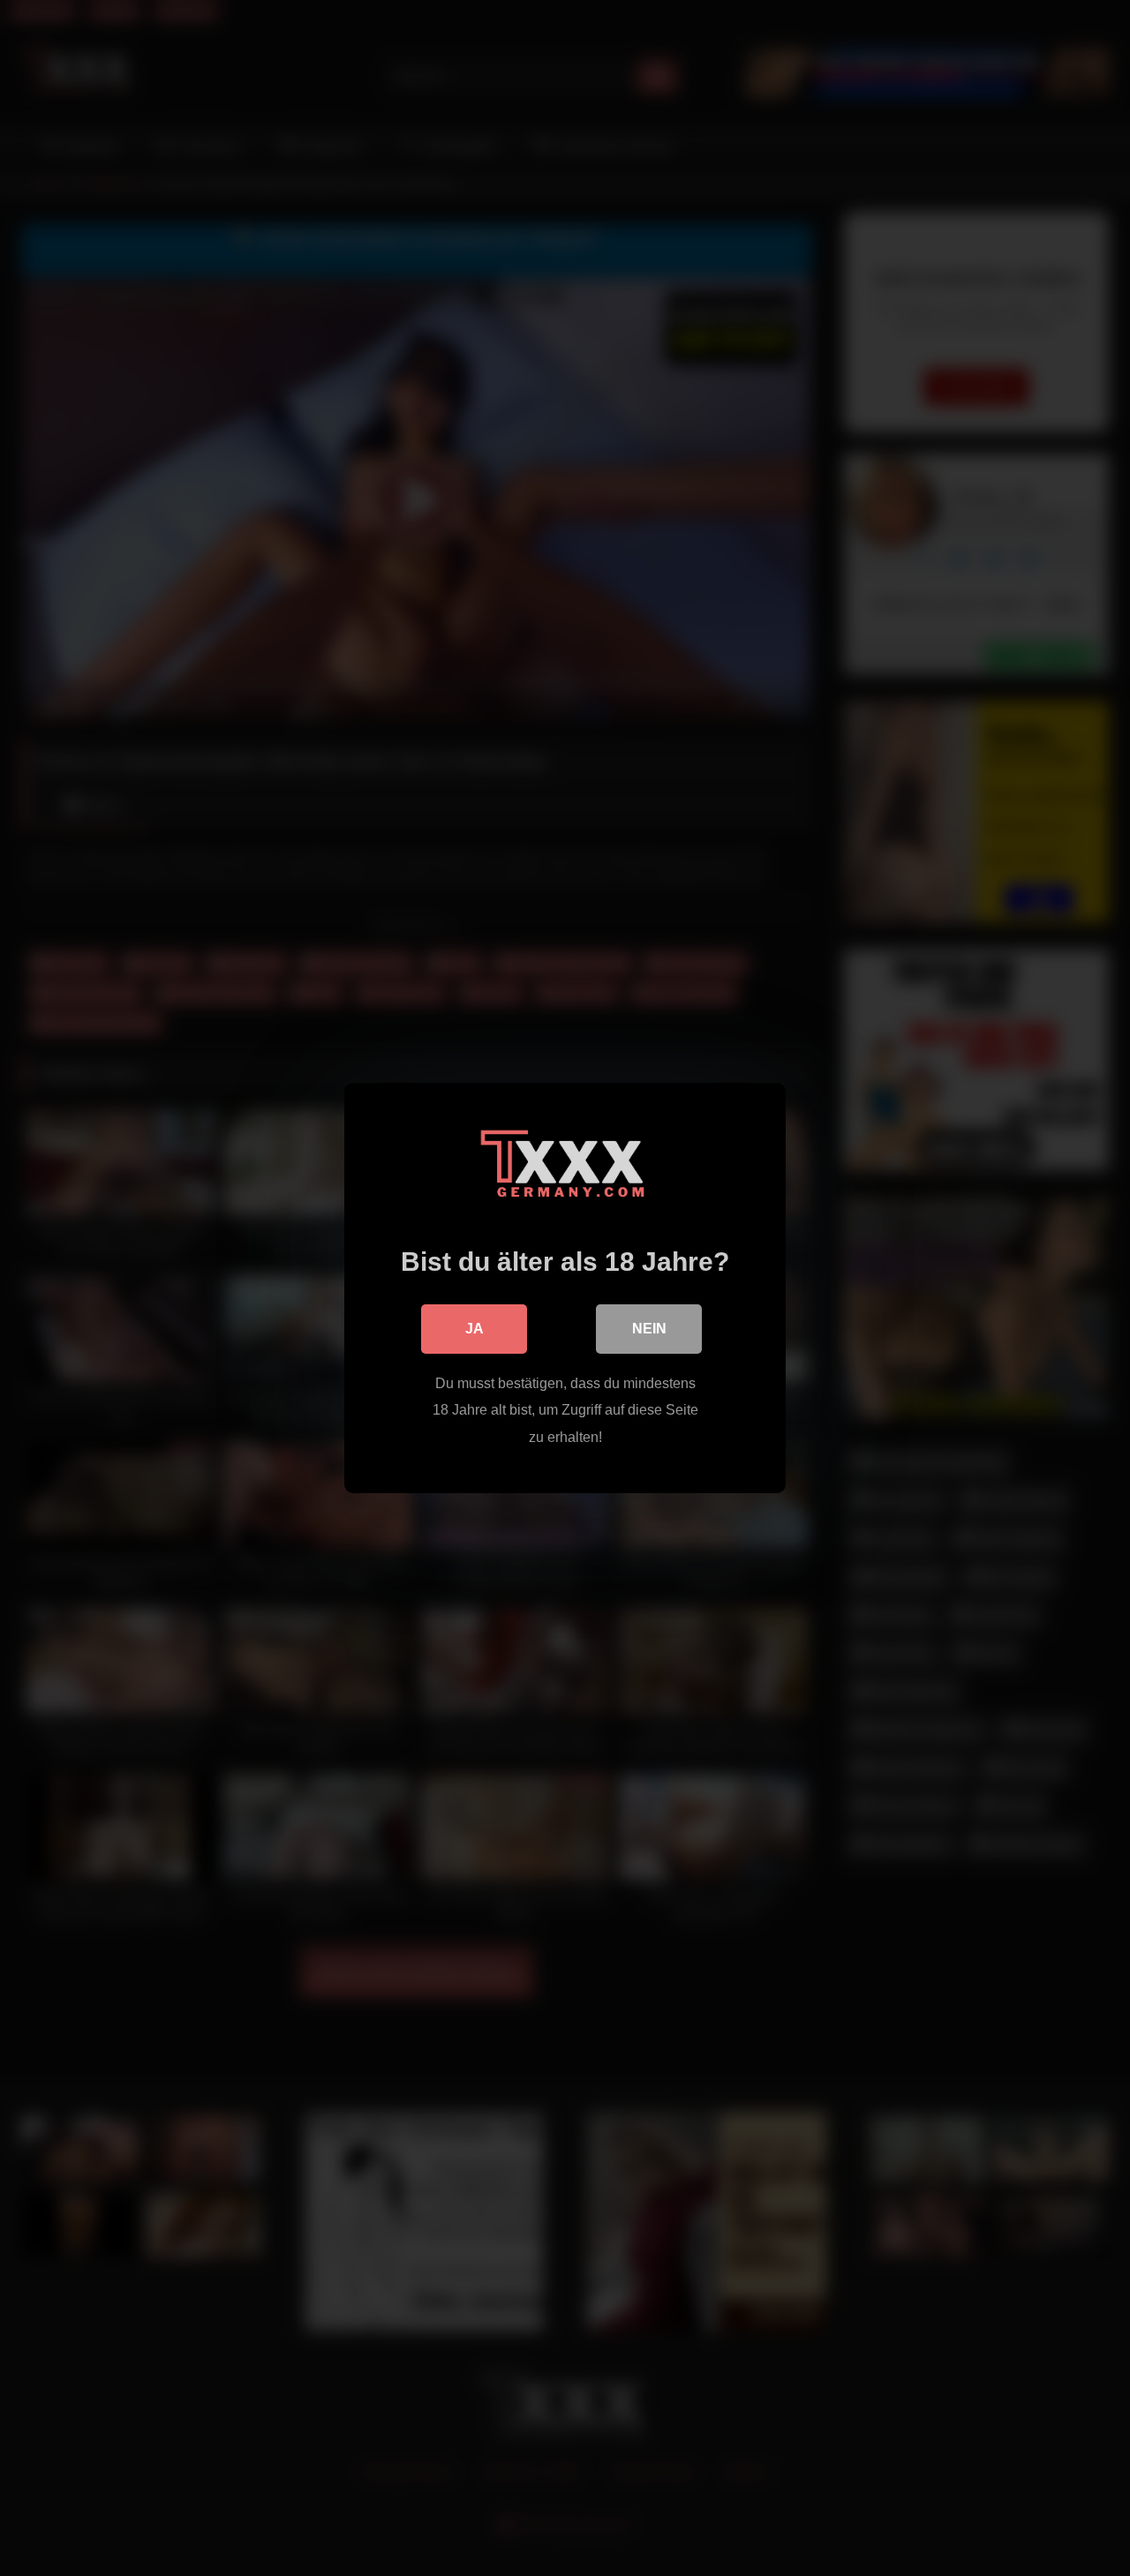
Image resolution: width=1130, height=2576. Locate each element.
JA (475, 1329)
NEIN (649, 1329)
